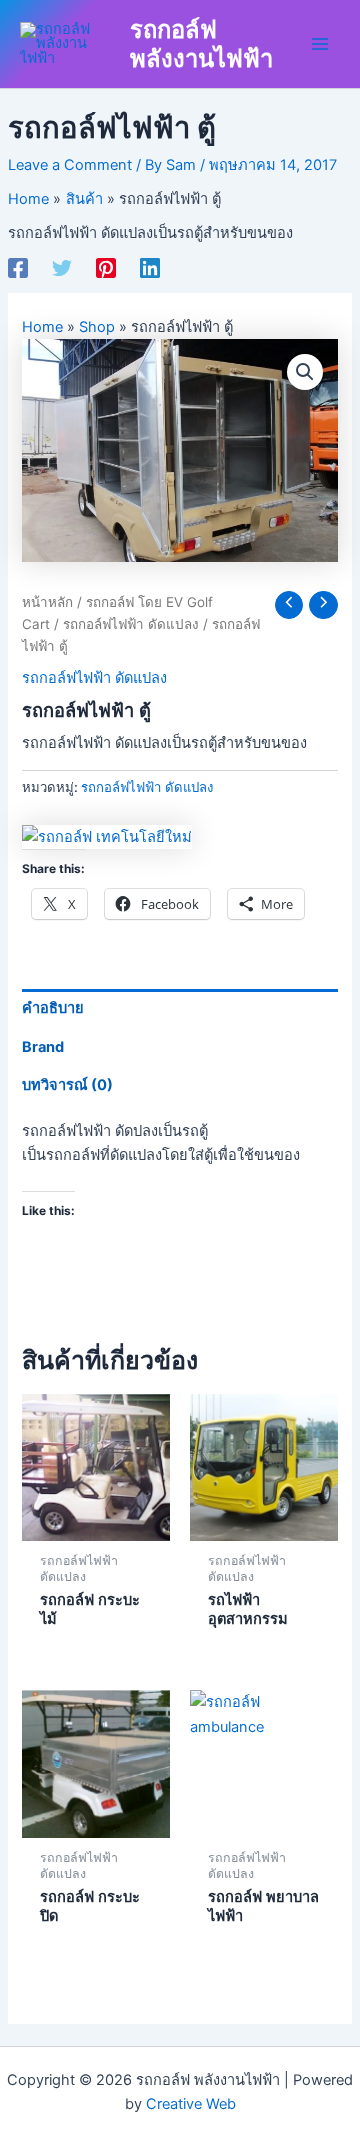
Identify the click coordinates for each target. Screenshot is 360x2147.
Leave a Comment (70, 165)
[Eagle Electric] (107, 836)
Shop (97, 327)
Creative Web (191, 2104)
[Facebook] (18, 268)
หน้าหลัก (47, 602)
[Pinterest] (106, 268)
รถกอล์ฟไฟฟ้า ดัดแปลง (131, 624)
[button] (305, 372)
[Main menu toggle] (320, 44)
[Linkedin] (150, 268)
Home (42, 327)
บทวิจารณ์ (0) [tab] (67, 1085)
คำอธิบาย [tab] (53, 1008)
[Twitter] (62, 268)
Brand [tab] (43, 1047)
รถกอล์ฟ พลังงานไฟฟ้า (201, 44)
